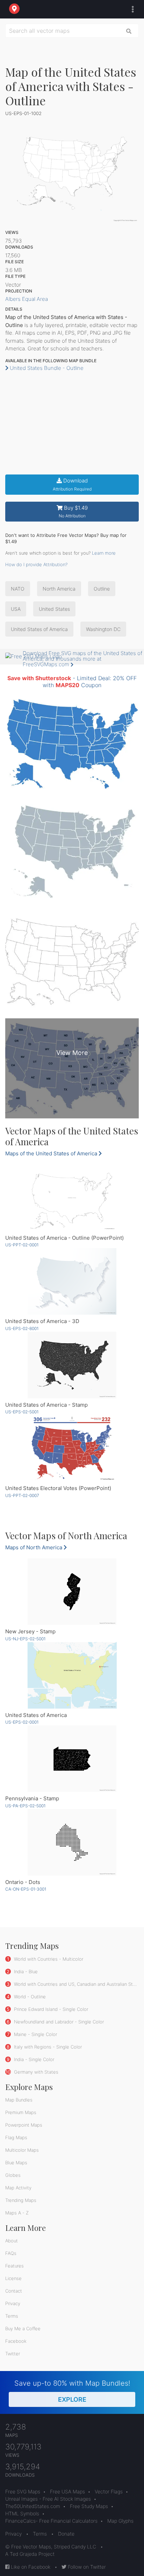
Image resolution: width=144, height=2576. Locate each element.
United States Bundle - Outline (46, 368)
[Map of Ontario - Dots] (72, 1842)
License (13, 2278)
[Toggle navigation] (131, 9)
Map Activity (18, 2188)
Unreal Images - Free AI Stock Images (48, 2499)
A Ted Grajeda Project (30, 2554)
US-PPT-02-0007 (22, 1495)
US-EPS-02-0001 (22, 1722)
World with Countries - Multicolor (48, 1959)
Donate (66, 2534)
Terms (12, 2316)
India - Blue (25, 1971)
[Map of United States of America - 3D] (72, 1281)
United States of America (39, 629)
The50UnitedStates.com (33, 2506)
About (12, 2241)
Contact (14, 2291)
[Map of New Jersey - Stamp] (72, 1592)
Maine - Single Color (35, 2034)
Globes (13, 2175)
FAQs (11, 2253)
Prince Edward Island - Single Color (50, 2009)
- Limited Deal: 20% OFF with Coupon (72, 681)
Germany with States (35, 2072)
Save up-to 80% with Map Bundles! (72, 2391)
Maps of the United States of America (52, 1153)
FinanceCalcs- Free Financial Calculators (51, 2521)
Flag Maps (16, 2137)
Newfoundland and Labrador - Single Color (58, 2022)
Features (15, 2266)
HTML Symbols (22, 2513)
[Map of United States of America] (72, 1675)
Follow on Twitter (86, 2567)
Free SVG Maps (23, 2491)
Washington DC (103, 629)
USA (16, 609)
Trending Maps (21, 2200)
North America (59, 589)
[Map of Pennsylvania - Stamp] (72, 1759)
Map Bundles (19, 2100)
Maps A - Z (17, 2213)
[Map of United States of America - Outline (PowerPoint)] (72, 1198)
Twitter (13, 2354)
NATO (18, 589)
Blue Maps (16, 2163)
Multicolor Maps (22, 2150)
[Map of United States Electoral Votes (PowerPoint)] (72, 1448)
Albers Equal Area (27, 299)
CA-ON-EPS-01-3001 (26, 1889)
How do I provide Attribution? (36, 564)
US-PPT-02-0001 (22, 1245)
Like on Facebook (30, 2567)
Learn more (104, 553)
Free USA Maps (67, 2491)
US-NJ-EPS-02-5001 (25, 1639)
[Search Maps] (129, 31)
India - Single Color (33, 2059)
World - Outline (29, 1997)
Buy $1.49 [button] (73, 512)
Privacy (13, 2303)
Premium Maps (21, 2112)
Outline (102, 589)
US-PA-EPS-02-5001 (25, 1806)
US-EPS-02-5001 (22, 1412)
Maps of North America (34, 1547)
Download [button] (72, 484)
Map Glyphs (120, 2521)
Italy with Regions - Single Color (47, 2047)
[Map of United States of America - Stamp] (72, 1365)
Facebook (16, 2341)
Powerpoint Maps (24, 2125)
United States (54, 609)
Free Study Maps (89, 2506)
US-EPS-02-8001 (22, 1328)
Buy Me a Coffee (23, 2328)
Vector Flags (109, 2491)
